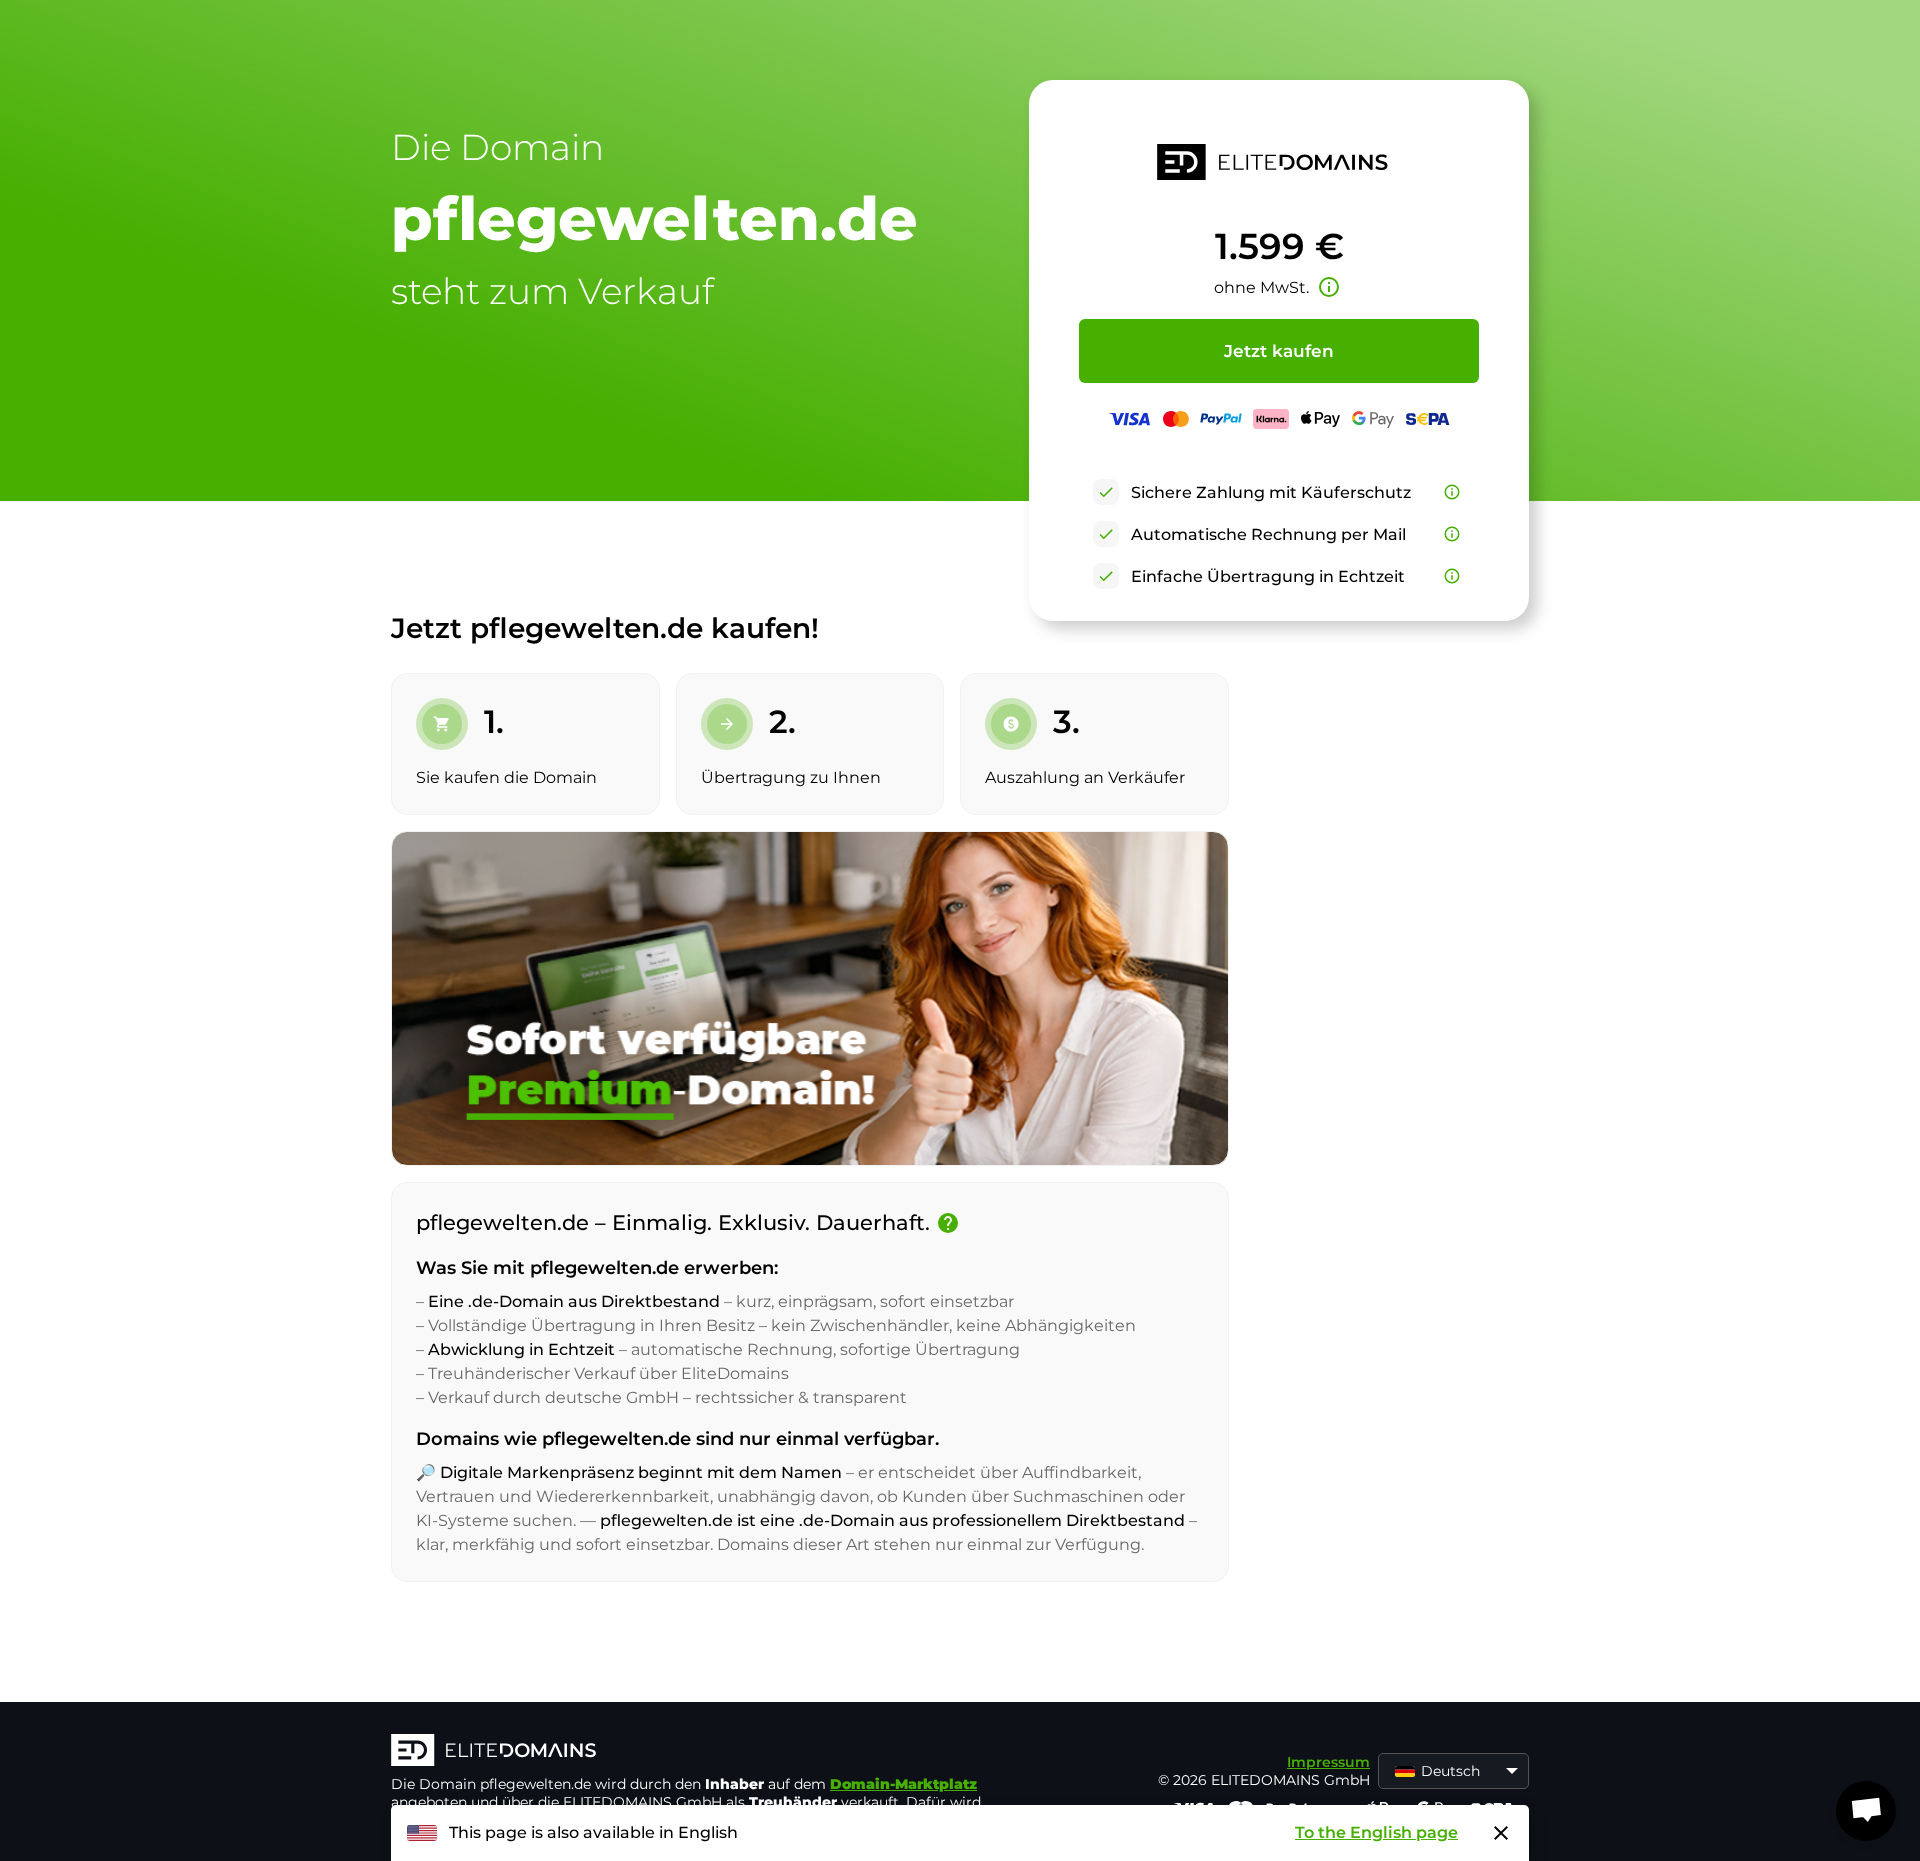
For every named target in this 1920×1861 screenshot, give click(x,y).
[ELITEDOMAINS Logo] (691, 1752)
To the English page (1376, 1832)
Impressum (1328, 1762)
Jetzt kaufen (1279, 351)
